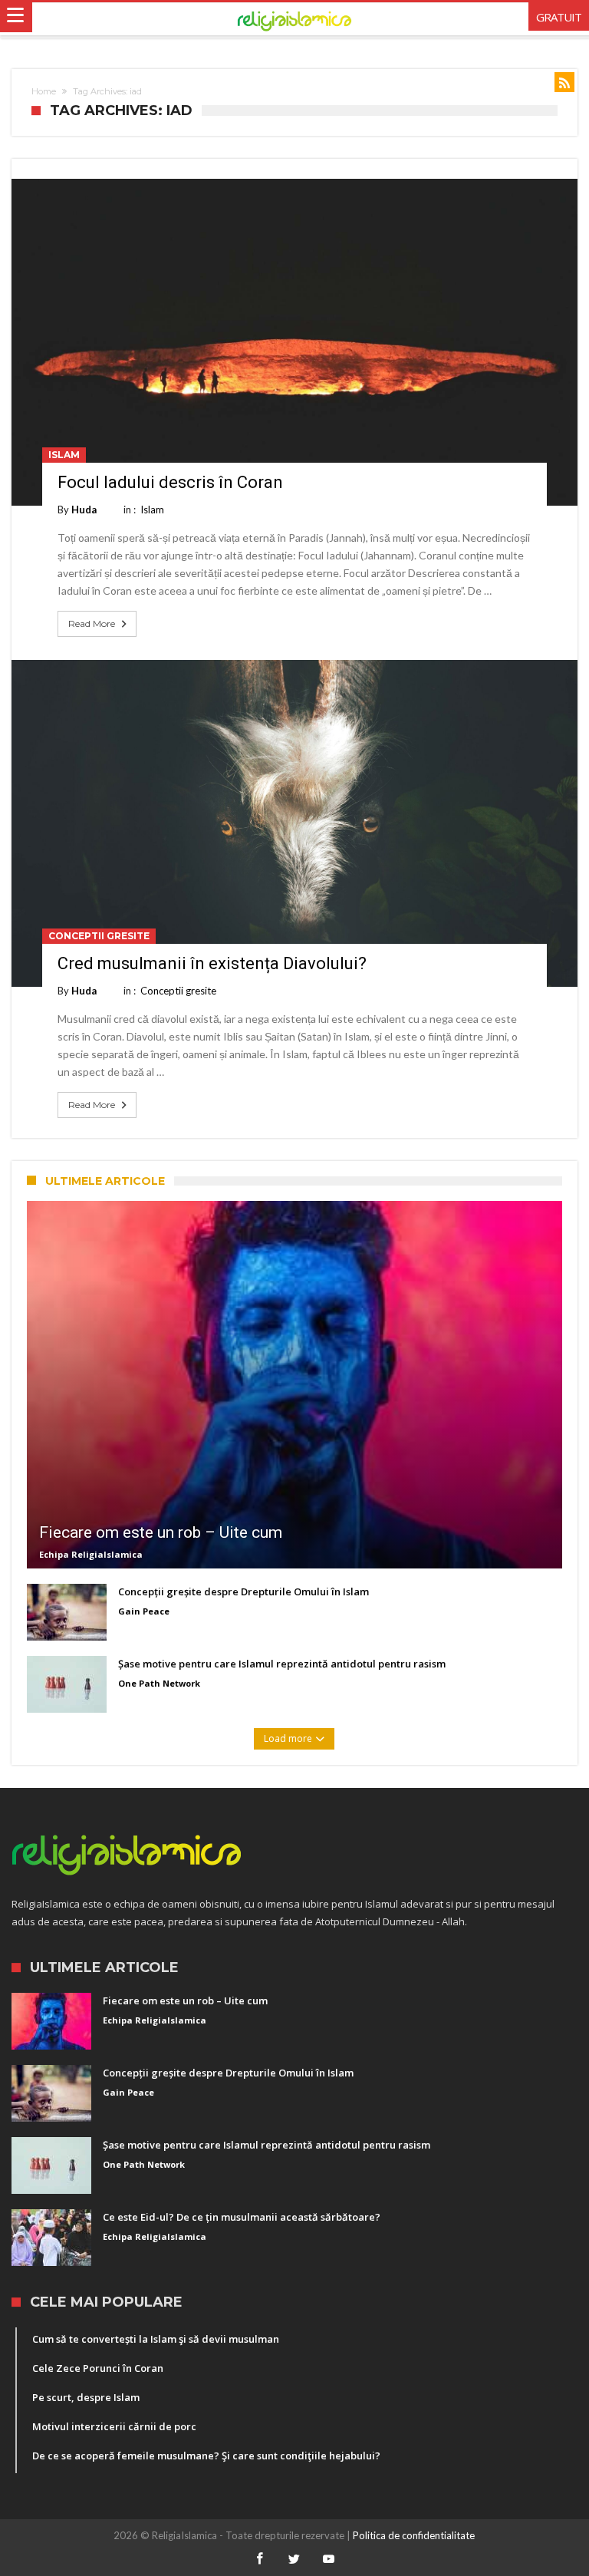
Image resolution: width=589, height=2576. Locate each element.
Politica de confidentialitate (414, 2535)
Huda (84, 510)
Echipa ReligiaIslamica (91, 1554)
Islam (64, 455)
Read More (92, 623)
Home (44, 91)
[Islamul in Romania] (295, 19)
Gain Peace (144, 1611)
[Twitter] (294, 2560)
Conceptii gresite (99, 936)
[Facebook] (260, 2560)
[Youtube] (329, 2560)
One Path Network (159, 1683)
